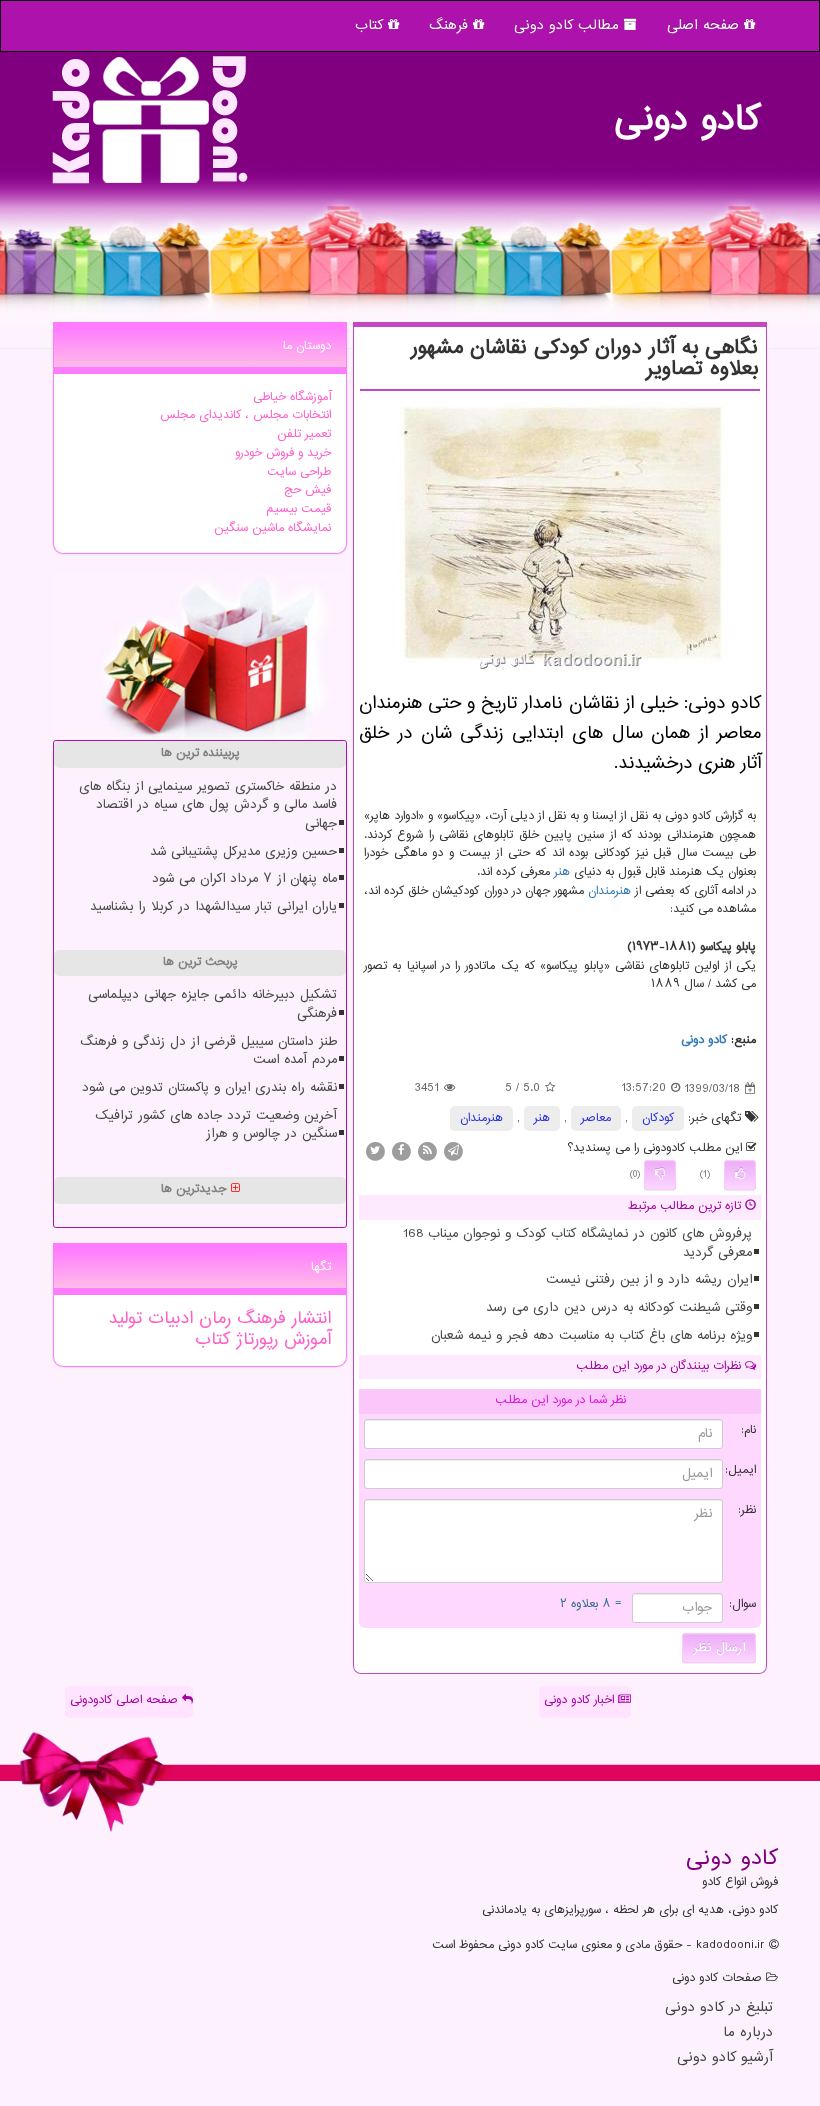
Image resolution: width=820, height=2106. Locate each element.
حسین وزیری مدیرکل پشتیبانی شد (243, 852)
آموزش (304, 1340)
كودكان (658, 1118)
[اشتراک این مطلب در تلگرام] (453, 1151)
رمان (212, 1319)
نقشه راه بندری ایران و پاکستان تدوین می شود (209, 1088)
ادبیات (167, 1319)
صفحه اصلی (705, 25)
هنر (562, 872)
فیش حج (307, 490)
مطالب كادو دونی (569, 25)
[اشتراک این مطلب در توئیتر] (375, 1151)
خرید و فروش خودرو (283, 453)
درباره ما (748, 2033)
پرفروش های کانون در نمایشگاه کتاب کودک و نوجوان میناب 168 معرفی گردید (577, 1243)
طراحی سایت (299, 472)
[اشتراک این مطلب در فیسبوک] (401, 1151)
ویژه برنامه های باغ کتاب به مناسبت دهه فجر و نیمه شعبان (591, 1336)
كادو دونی (687, 110)
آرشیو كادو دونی (725, 2058)
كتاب (212, 1340)
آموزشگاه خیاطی (292, 397)
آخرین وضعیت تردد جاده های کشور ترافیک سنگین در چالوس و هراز (216, 1125)
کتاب (371, 25)
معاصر (596, 1118)
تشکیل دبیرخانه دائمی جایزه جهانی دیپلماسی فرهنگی (212, 1004)
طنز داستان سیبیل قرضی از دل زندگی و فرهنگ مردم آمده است (208, 1051)
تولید (125, 1319)
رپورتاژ (254, 1340)
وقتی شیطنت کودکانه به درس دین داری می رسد (619, 1308)
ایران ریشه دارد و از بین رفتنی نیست (649, 1280)
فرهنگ (451, 25)
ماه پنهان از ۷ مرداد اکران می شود (244, 879)
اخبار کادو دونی (581, 1700)
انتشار (308, 1319)
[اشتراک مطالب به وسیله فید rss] (427, 1151)
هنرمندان (609, 891)
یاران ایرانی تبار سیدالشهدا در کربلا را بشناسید (213, 907)
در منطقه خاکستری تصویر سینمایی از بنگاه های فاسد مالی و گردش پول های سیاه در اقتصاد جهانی (208, 805)
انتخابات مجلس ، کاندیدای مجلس (245, 415)
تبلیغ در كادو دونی (719, 2008)
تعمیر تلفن (304, 434)
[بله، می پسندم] (740, 1175)
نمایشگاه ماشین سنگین (272, 528)
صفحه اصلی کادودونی (126, 1700)
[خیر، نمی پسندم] (660, 1175)
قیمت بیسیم (298, 509)
